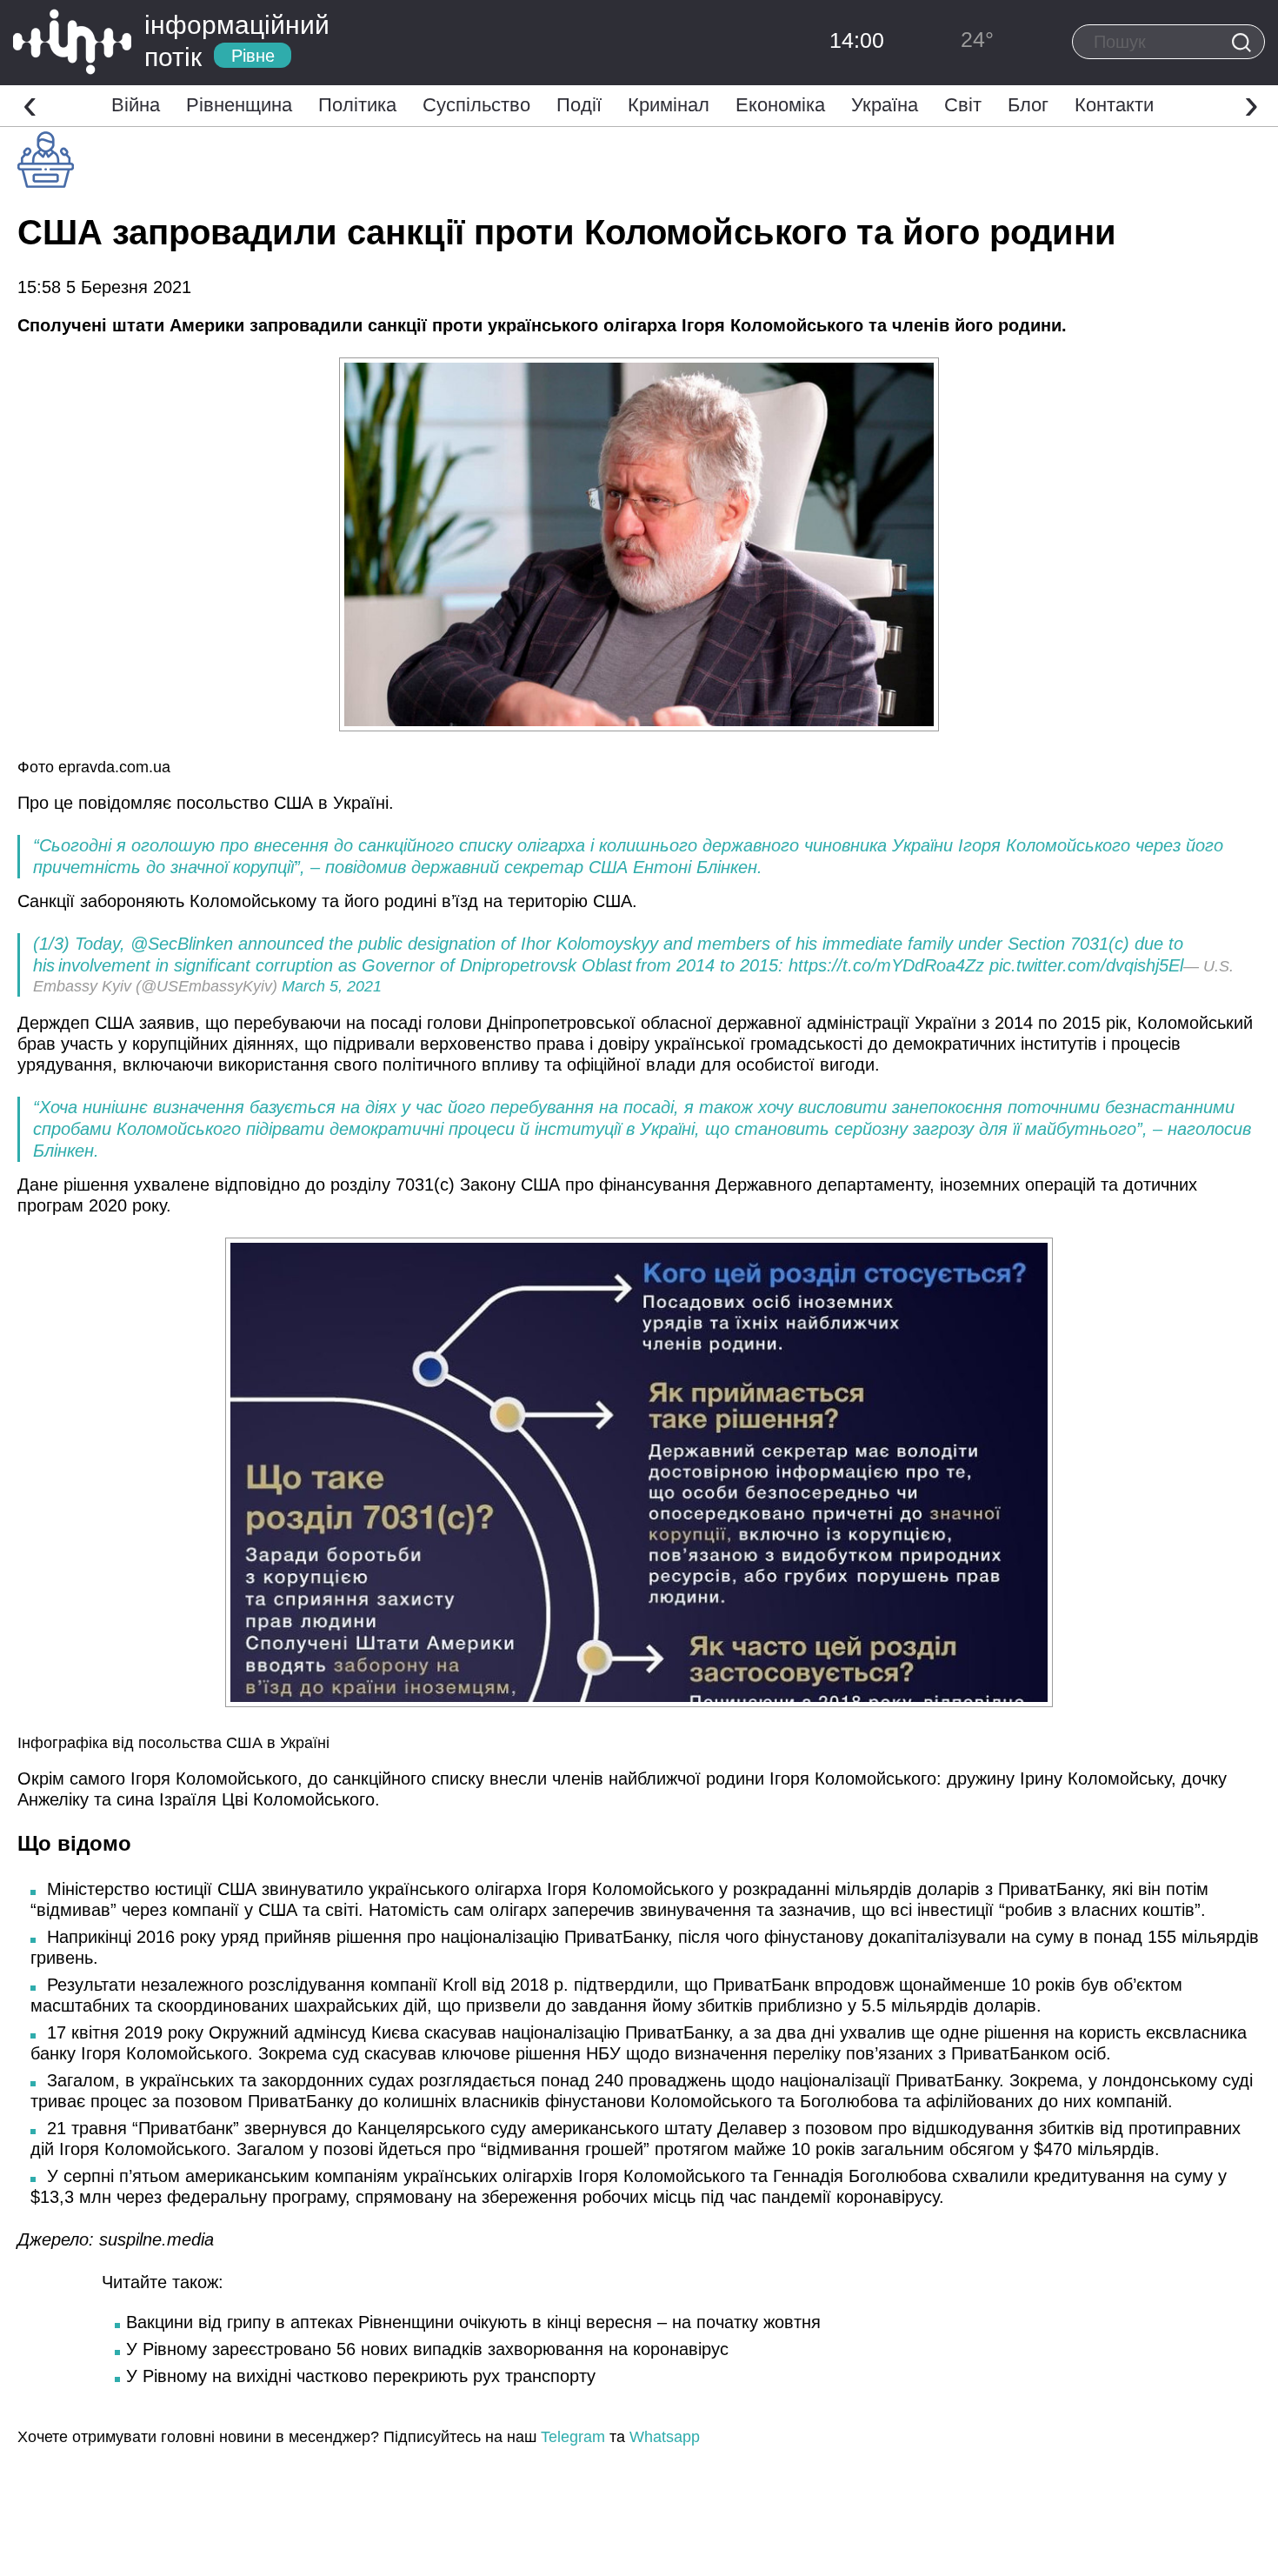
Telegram (573, 2437)
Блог (1028, 105)
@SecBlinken (182, 944)
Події (579, 105)
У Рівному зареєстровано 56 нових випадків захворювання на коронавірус (427, 2349)
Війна (136, 105)
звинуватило (313, 1889)
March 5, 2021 (332, 986)
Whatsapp (665, 2437)
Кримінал (669, 105)
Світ (963, 105)
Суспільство (476, 105)
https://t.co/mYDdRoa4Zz (886, 965)
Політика (357, 105)
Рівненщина (239, 105)
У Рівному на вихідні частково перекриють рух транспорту (361, 2376)
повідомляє (127, 803)
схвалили (993, 2176)
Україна (885, 105)
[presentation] (30, 103)
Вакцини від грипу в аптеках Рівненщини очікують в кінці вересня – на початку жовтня (473, 2322)
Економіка (780, 105)
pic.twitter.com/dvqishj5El (1086, 965)
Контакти (1114, 105)
